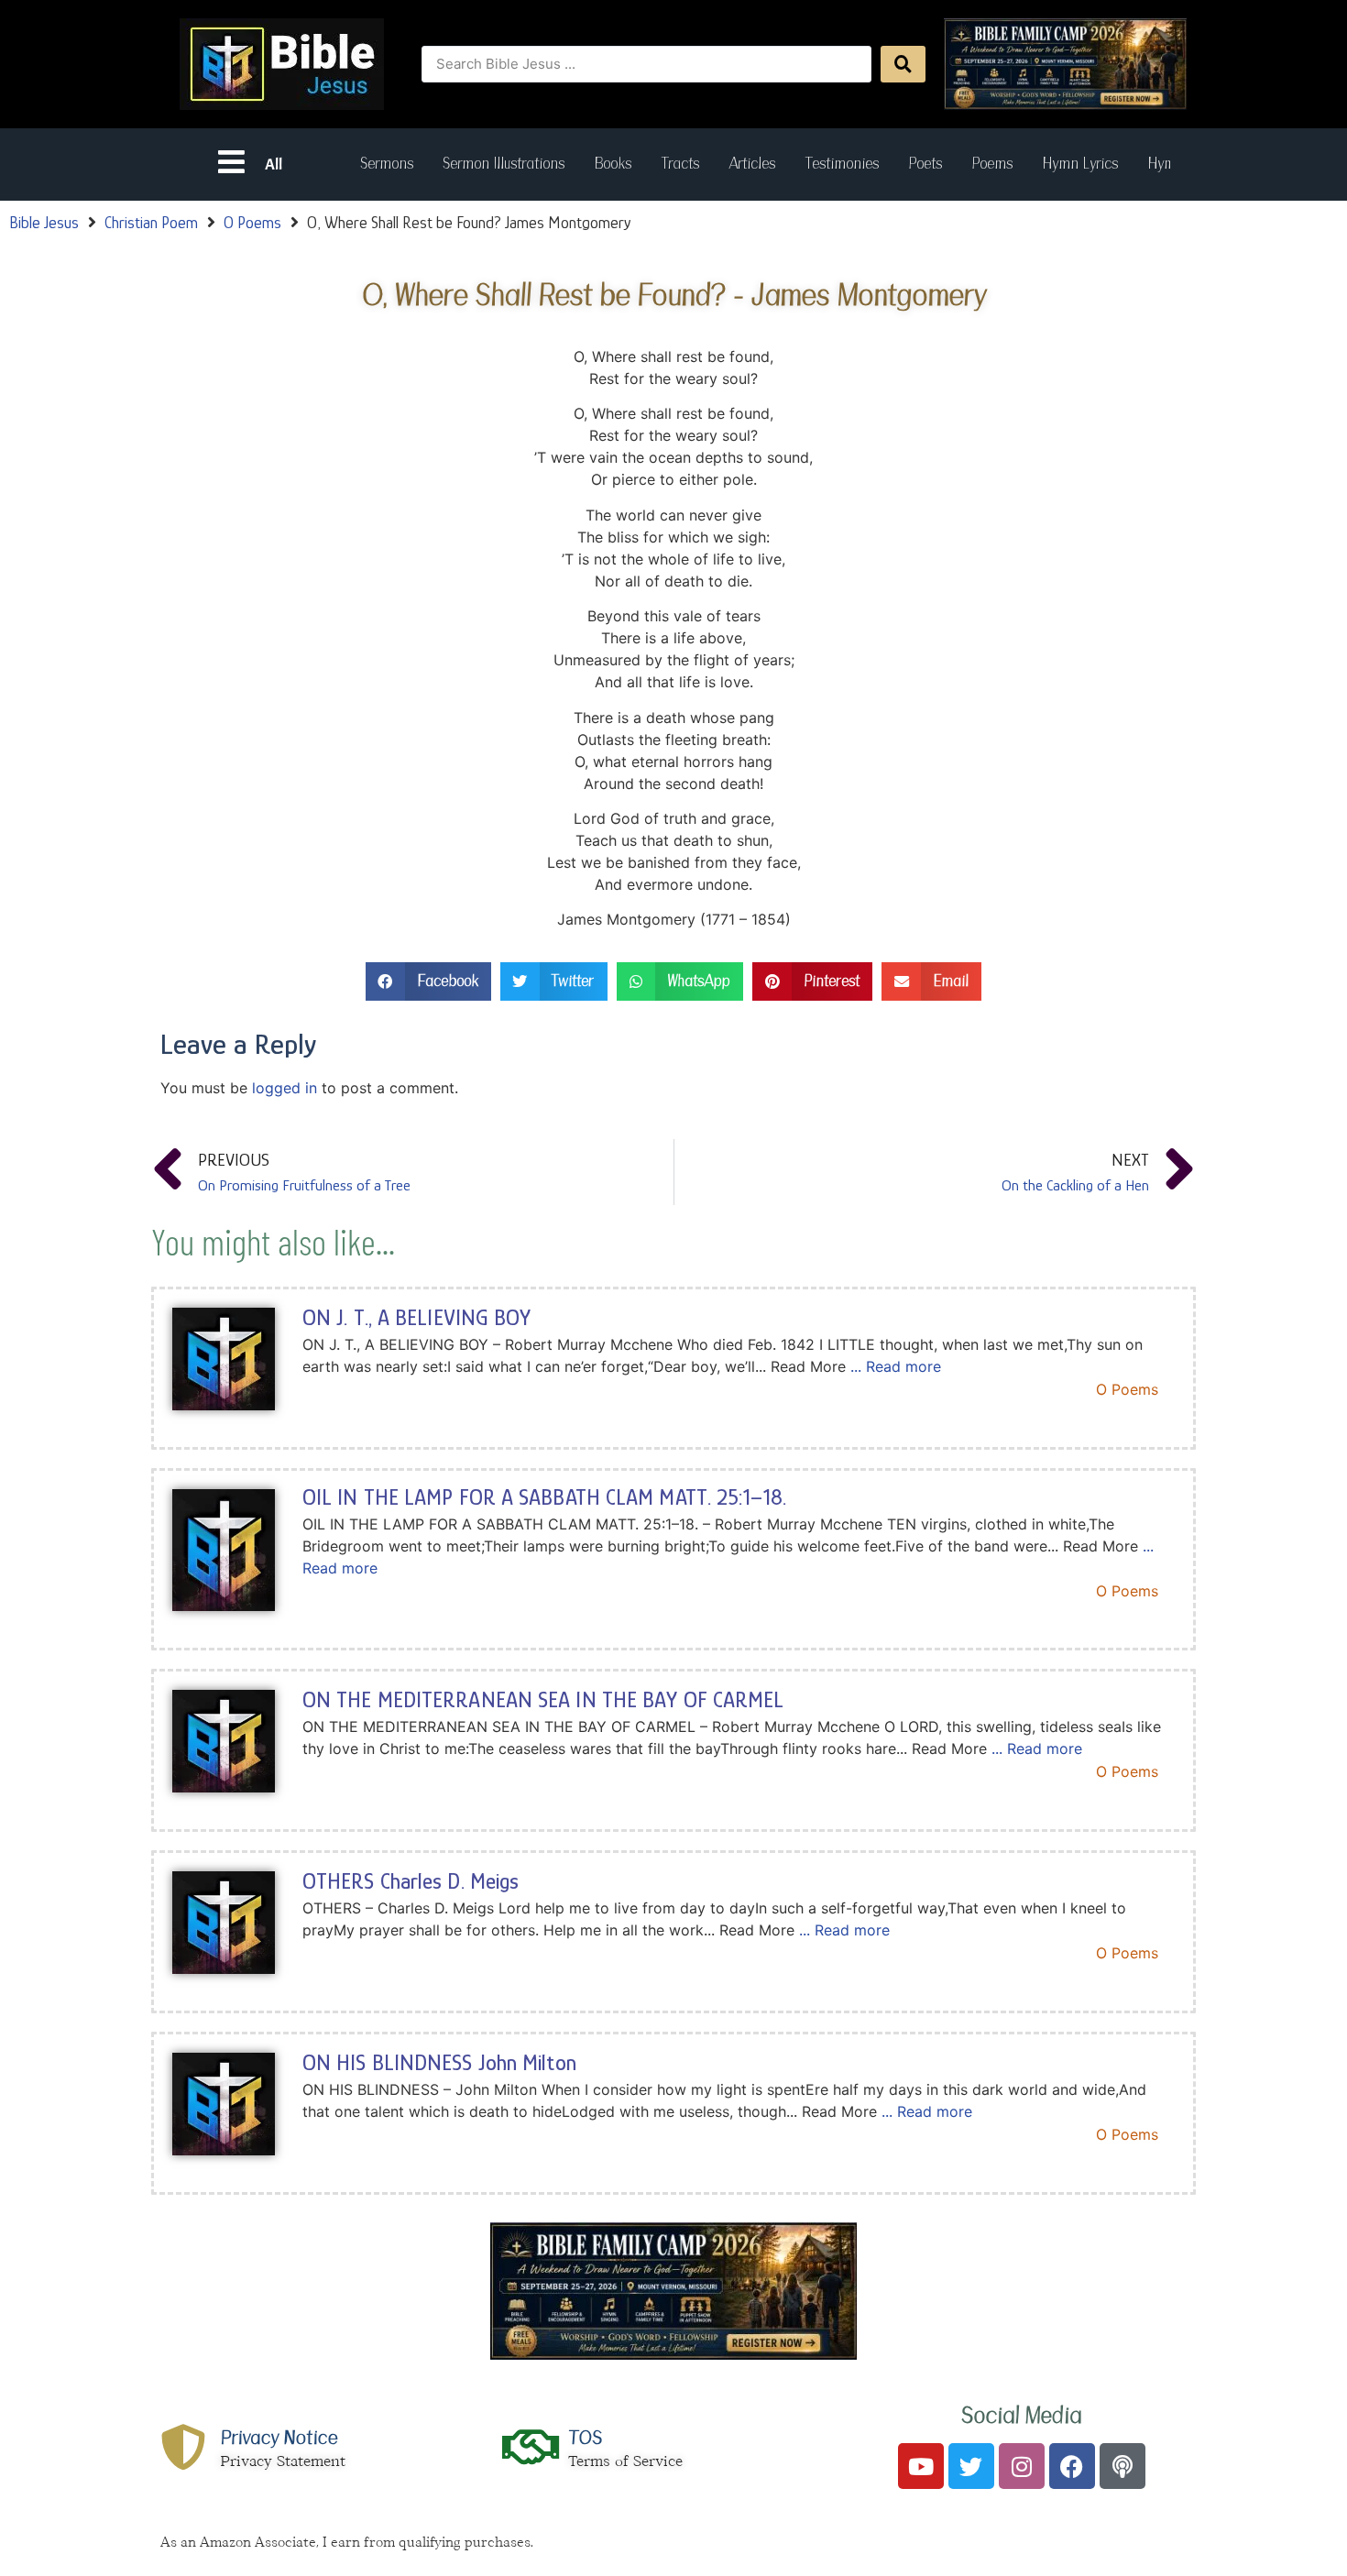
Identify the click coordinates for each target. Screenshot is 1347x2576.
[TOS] (531, 2447)
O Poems (252, 223)
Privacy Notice (279, 2438)
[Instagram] (1022, 2466)
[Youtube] (921, 2466)
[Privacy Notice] (183, 2447)
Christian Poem (151, 223)
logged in (285, 1088)
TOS (585, 2438)
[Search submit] (903, 64)
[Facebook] (1072, 2466)
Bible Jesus (44, 223)
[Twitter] (971, 2466)
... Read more (896, 1366)
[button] (428, 982)
